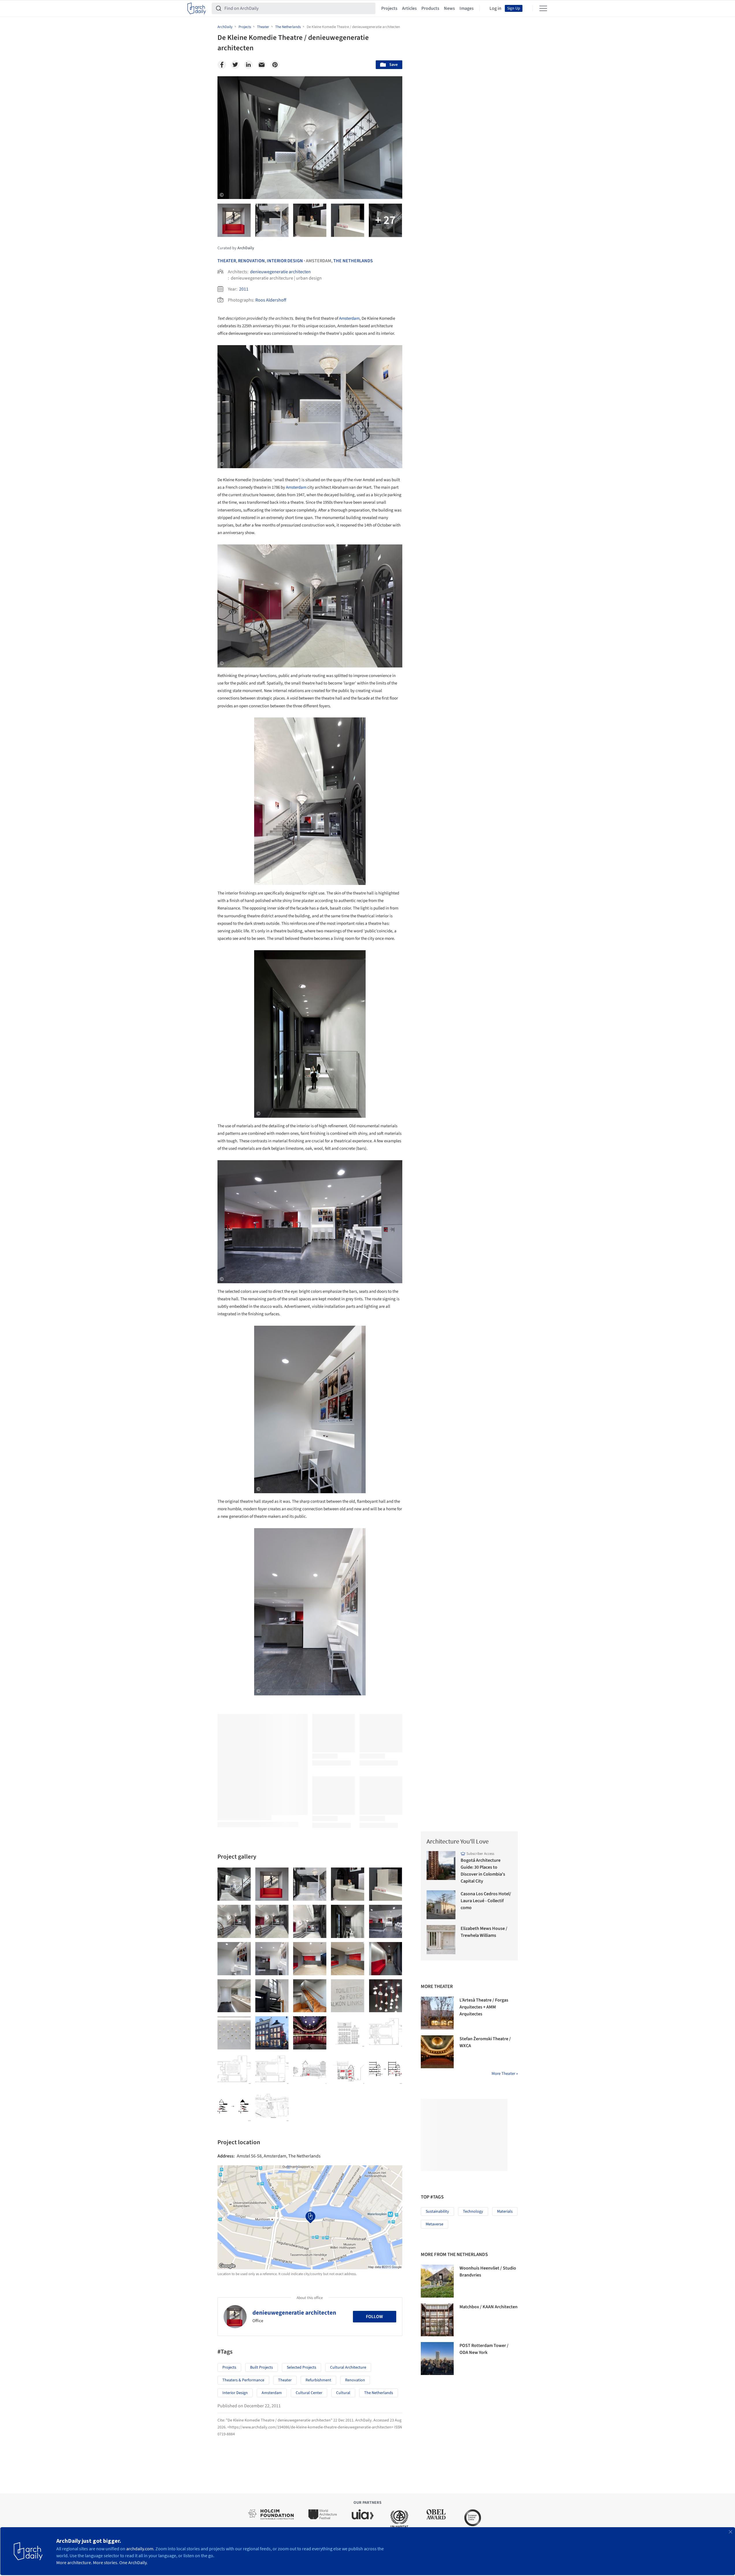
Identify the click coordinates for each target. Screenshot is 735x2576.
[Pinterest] (275, 65)
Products (430, 8)
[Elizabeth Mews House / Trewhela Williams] (441, 1940)
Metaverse (435, 2224)
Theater (227, 261)
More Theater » (505, 2074)
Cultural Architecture (348, 2367)
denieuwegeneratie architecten (280, 272)
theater (285, 2380)
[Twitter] (235, 65)
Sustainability (437, 2212)
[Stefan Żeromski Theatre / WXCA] (437, 2052)
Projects (389, 8)
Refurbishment (318, 2380)
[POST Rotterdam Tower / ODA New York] (437, 2359)
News (449, 8)
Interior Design (285, 261)
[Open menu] (543, 8)
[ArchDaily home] (197, 8)
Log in (495, 8)
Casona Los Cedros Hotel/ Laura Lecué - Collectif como (486, 1901)
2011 (244, 289)
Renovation (251, 261)
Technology (473, 2212)
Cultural (343, 2393)
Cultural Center (309, 2393)
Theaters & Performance (243, 2380)
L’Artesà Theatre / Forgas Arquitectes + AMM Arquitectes (484, 2007)
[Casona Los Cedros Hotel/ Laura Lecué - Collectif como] (441, 1905)
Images (467, 8)
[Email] (262, 65)
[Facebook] (222, 65)
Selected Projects (302, 2367)
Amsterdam (349, 318)
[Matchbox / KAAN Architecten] (437, 2320)
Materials (505, 2212)
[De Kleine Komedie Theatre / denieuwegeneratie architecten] (234, 1884)
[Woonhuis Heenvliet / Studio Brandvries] (437, 2281)
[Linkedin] (248, 65)
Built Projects (262, 2367)
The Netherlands (353, 261)
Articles (409, 8)
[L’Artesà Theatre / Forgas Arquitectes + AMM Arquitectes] (437, 2013)
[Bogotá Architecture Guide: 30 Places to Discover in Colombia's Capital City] (441, 1866)
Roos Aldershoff (271, 300)
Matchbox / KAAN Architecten (489, 2307)
